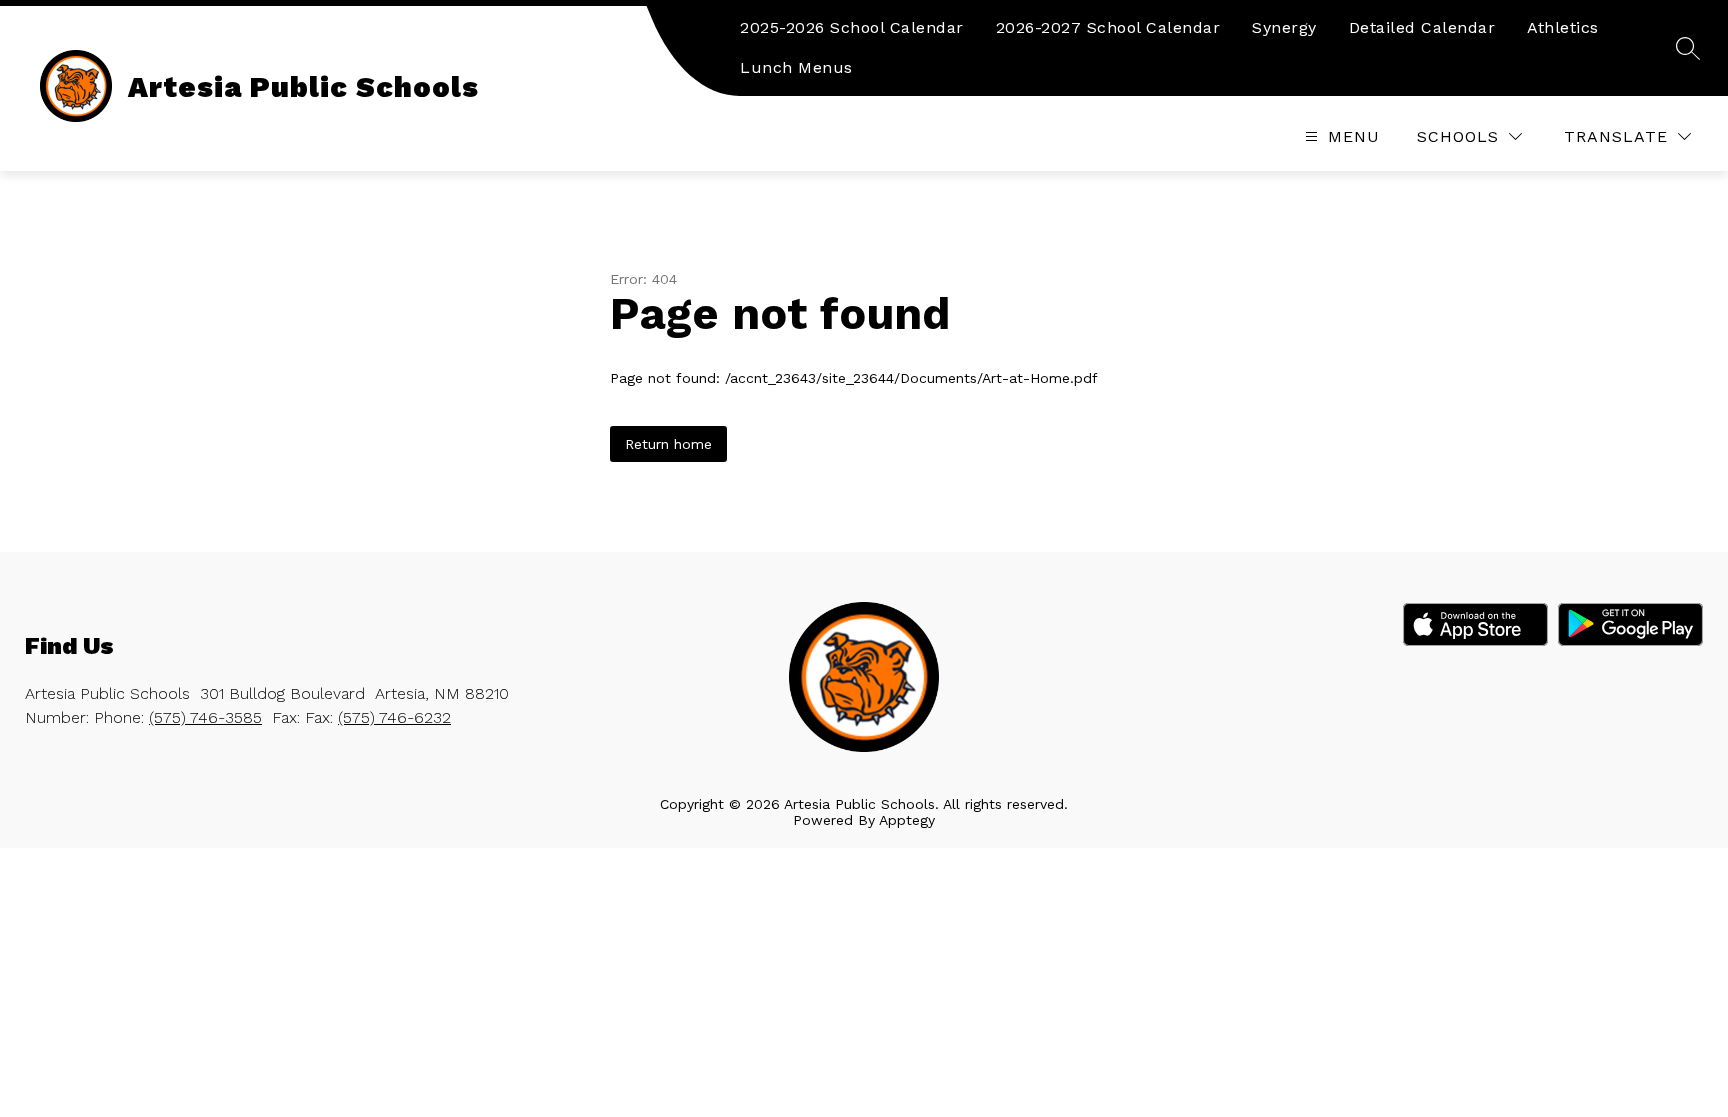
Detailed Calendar (1422, 27)
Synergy (1284, 27)
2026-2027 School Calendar (1108, 27)
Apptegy (907, 820)
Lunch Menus (796, 67)
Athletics (1563, 27)
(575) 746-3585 (205, 717)
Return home (668, 444)
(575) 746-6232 (394, 717)
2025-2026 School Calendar (852, 27)
